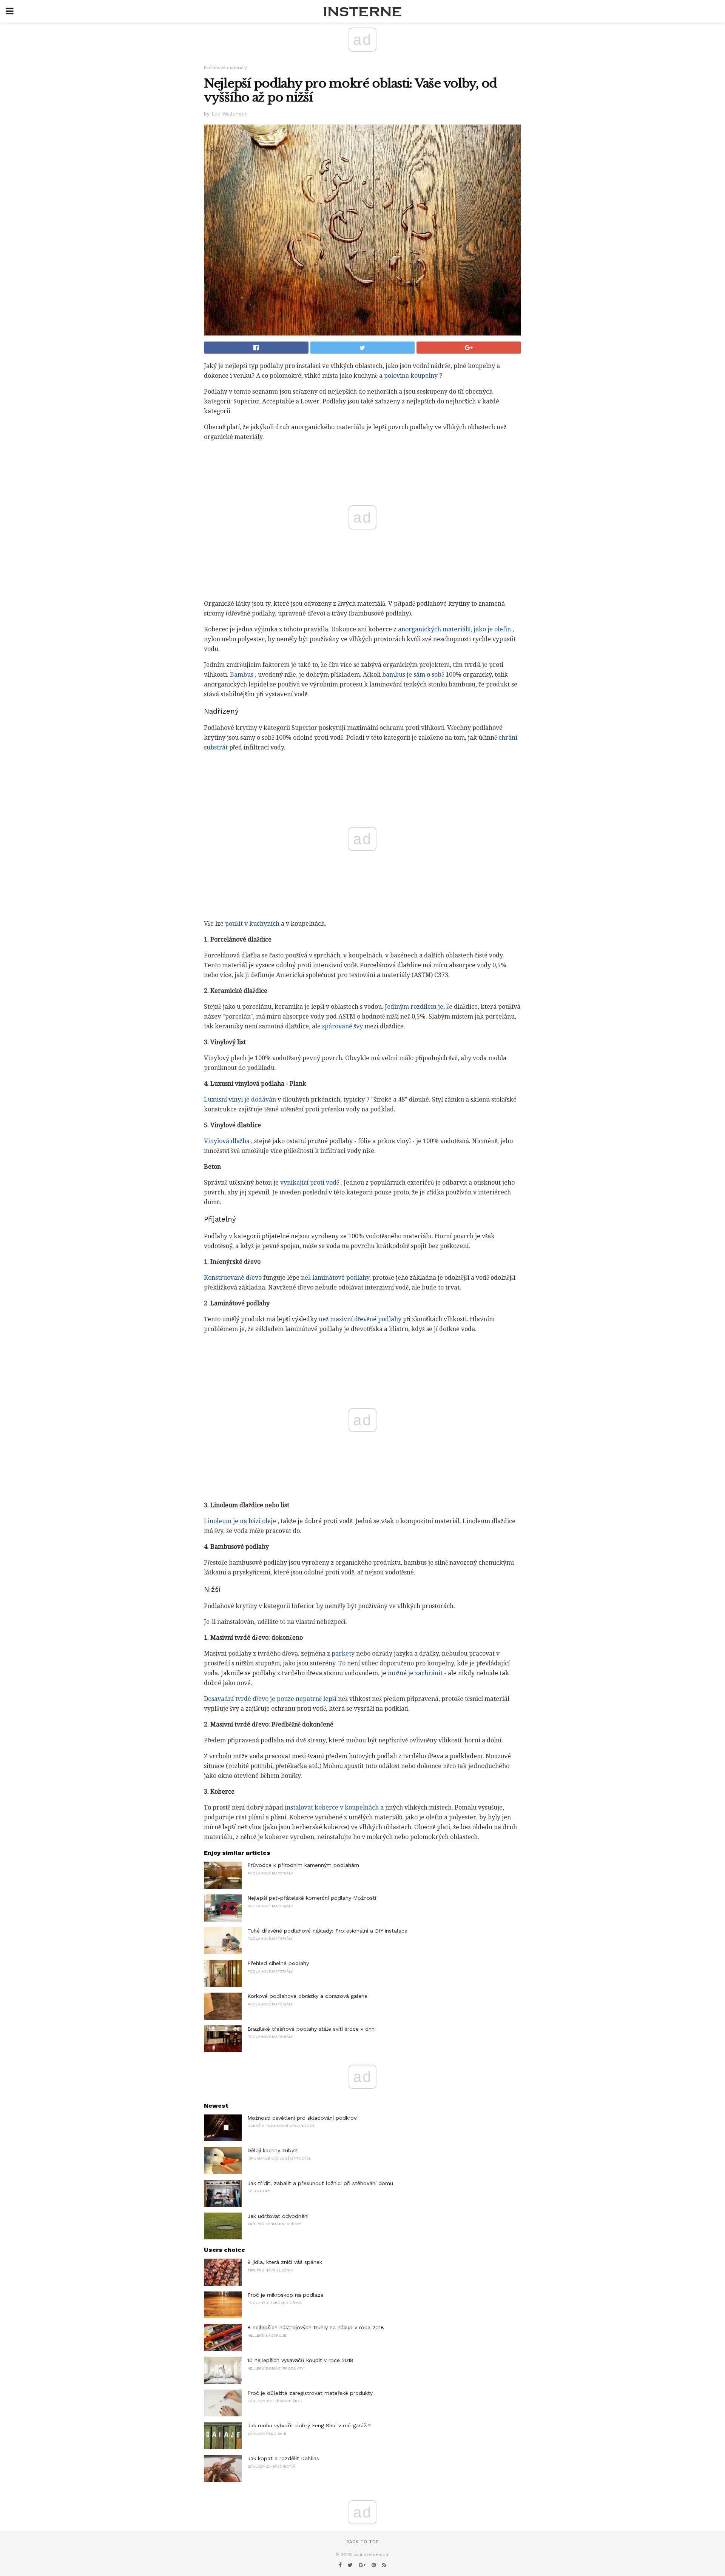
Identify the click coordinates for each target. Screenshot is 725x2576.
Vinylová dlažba (227, 1141)
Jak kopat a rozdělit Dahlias (283, 2458)
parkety (343, 1653)
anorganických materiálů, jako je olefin (454, 629)
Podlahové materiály (225, 68)
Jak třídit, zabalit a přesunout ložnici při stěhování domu (320, 2183)
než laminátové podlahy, (336, 1278)
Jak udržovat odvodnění (278, 2216)
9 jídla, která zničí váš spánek (285, 2262)
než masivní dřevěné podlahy (360, 1319)
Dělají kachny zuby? (272, 2150)
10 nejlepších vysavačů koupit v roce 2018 (300, 2360)
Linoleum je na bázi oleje (240, 1521)
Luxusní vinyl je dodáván (240, 1099)
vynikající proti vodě (310, 1183)
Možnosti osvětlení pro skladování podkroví (302, 2118)
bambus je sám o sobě (413, 675)
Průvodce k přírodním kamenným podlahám (303, 1865)
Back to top (362, 2542)
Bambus (242, 675)
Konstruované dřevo (233, 1278)
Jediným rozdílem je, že (419, 1007)
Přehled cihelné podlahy (278, 1963)
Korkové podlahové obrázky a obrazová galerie (307, 1996)
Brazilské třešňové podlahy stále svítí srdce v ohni (312, 2029)
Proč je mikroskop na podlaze (285, 2295)
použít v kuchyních (252, 924)
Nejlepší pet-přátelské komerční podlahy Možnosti (312, 1898)
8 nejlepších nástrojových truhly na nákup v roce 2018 (316, 2327)
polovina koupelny (411, 376)
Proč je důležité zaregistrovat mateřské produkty (310, 2393)
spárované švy (342, 1026)
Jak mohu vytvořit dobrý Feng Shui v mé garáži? (309, 2425)
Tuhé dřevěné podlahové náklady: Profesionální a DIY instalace (327, 1931)
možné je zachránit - (417, 1673)
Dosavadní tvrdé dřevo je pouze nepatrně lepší (270, 1699)
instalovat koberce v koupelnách (332, 1807)
